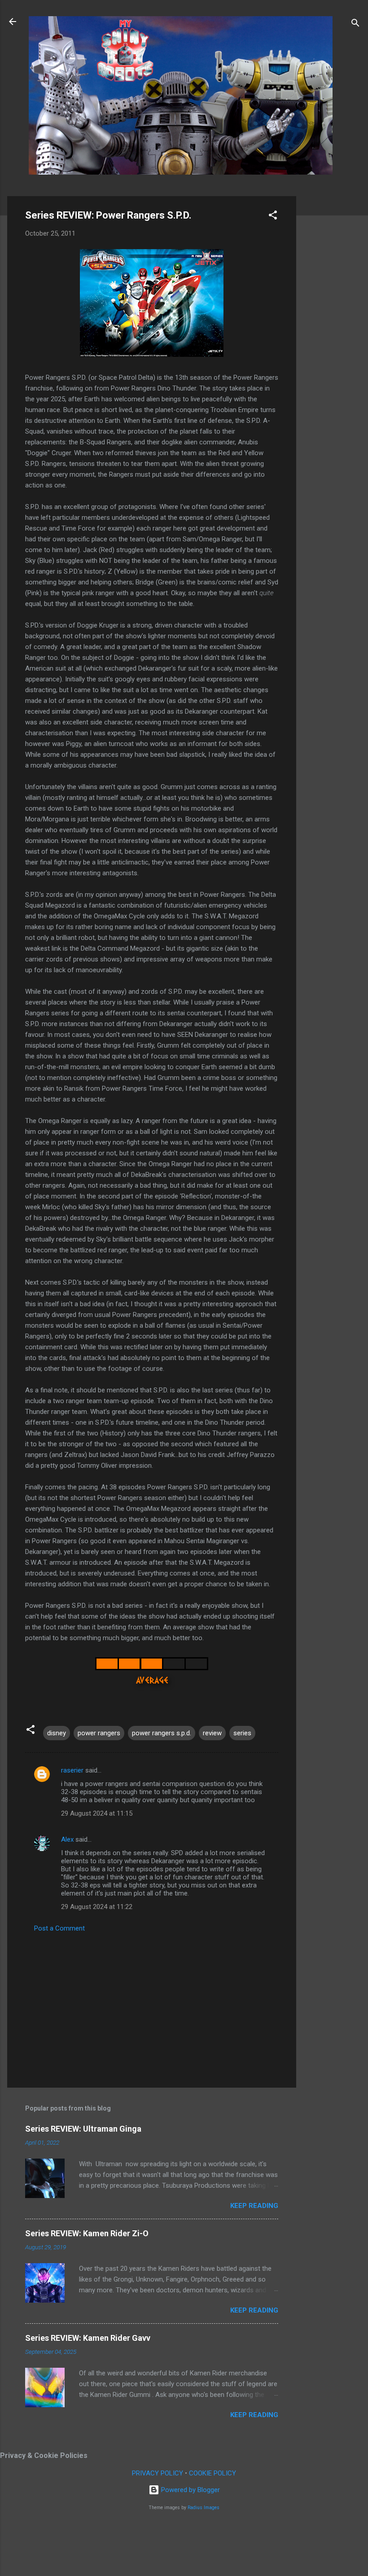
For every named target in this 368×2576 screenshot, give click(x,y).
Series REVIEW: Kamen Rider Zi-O (87, 2233)
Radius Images (204, 2508)
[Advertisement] (332, 331)
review (212, 1733)
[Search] (355, 24)
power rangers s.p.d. (162, 1733)
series (242, 1733)
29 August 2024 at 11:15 (97, 1813)
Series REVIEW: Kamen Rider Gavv (88, 2338)
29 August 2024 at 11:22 (97, 1907)
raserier (72, 1770)
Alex (67, 1839)
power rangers (99, 1733)
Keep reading (254, 2206)
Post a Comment (59, 1928)
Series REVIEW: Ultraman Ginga (83, 2129)
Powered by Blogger (190, 2490)
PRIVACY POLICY (158, 2473)
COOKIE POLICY (212, 2473)
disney (57, 1733)
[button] (273, 217)
